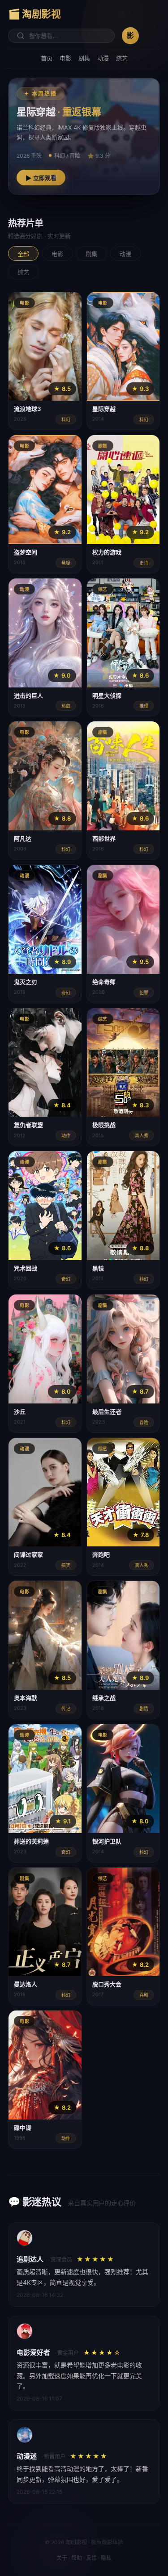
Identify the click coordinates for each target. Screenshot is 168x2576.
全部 (23, 254)
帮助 (77, 2558)
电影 (65, 58)
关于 (62, 2558)
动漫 (103, 58)
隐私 (106, 2558)
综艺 (122, 58)
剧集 (84, 58)
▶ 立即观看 (41, 178)
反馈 (91, 2558)
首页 (47, 58)
